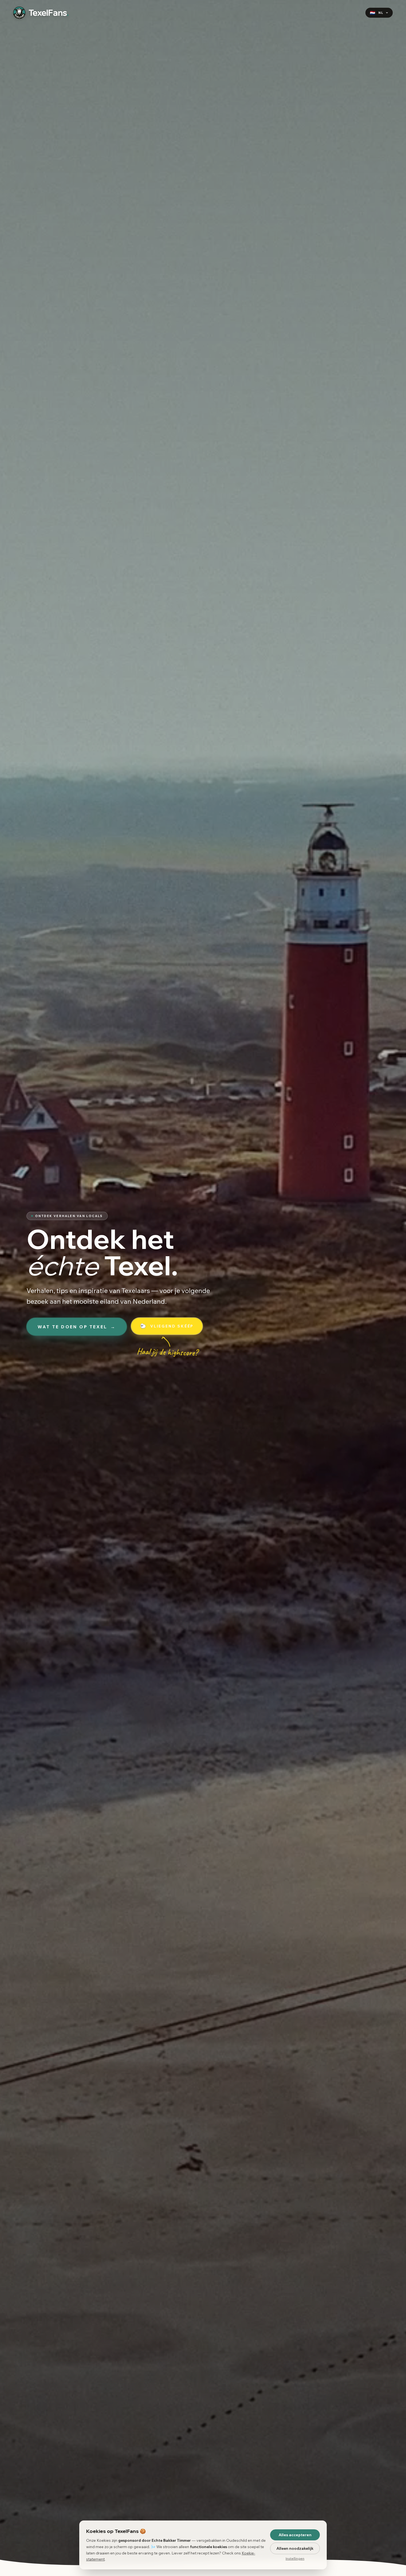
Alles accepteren (295, 2535)
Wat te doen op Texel (77, 1327)
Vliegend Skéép (167, 1326)
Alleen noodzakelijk (295, 2548)
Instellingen (295, 2558)
